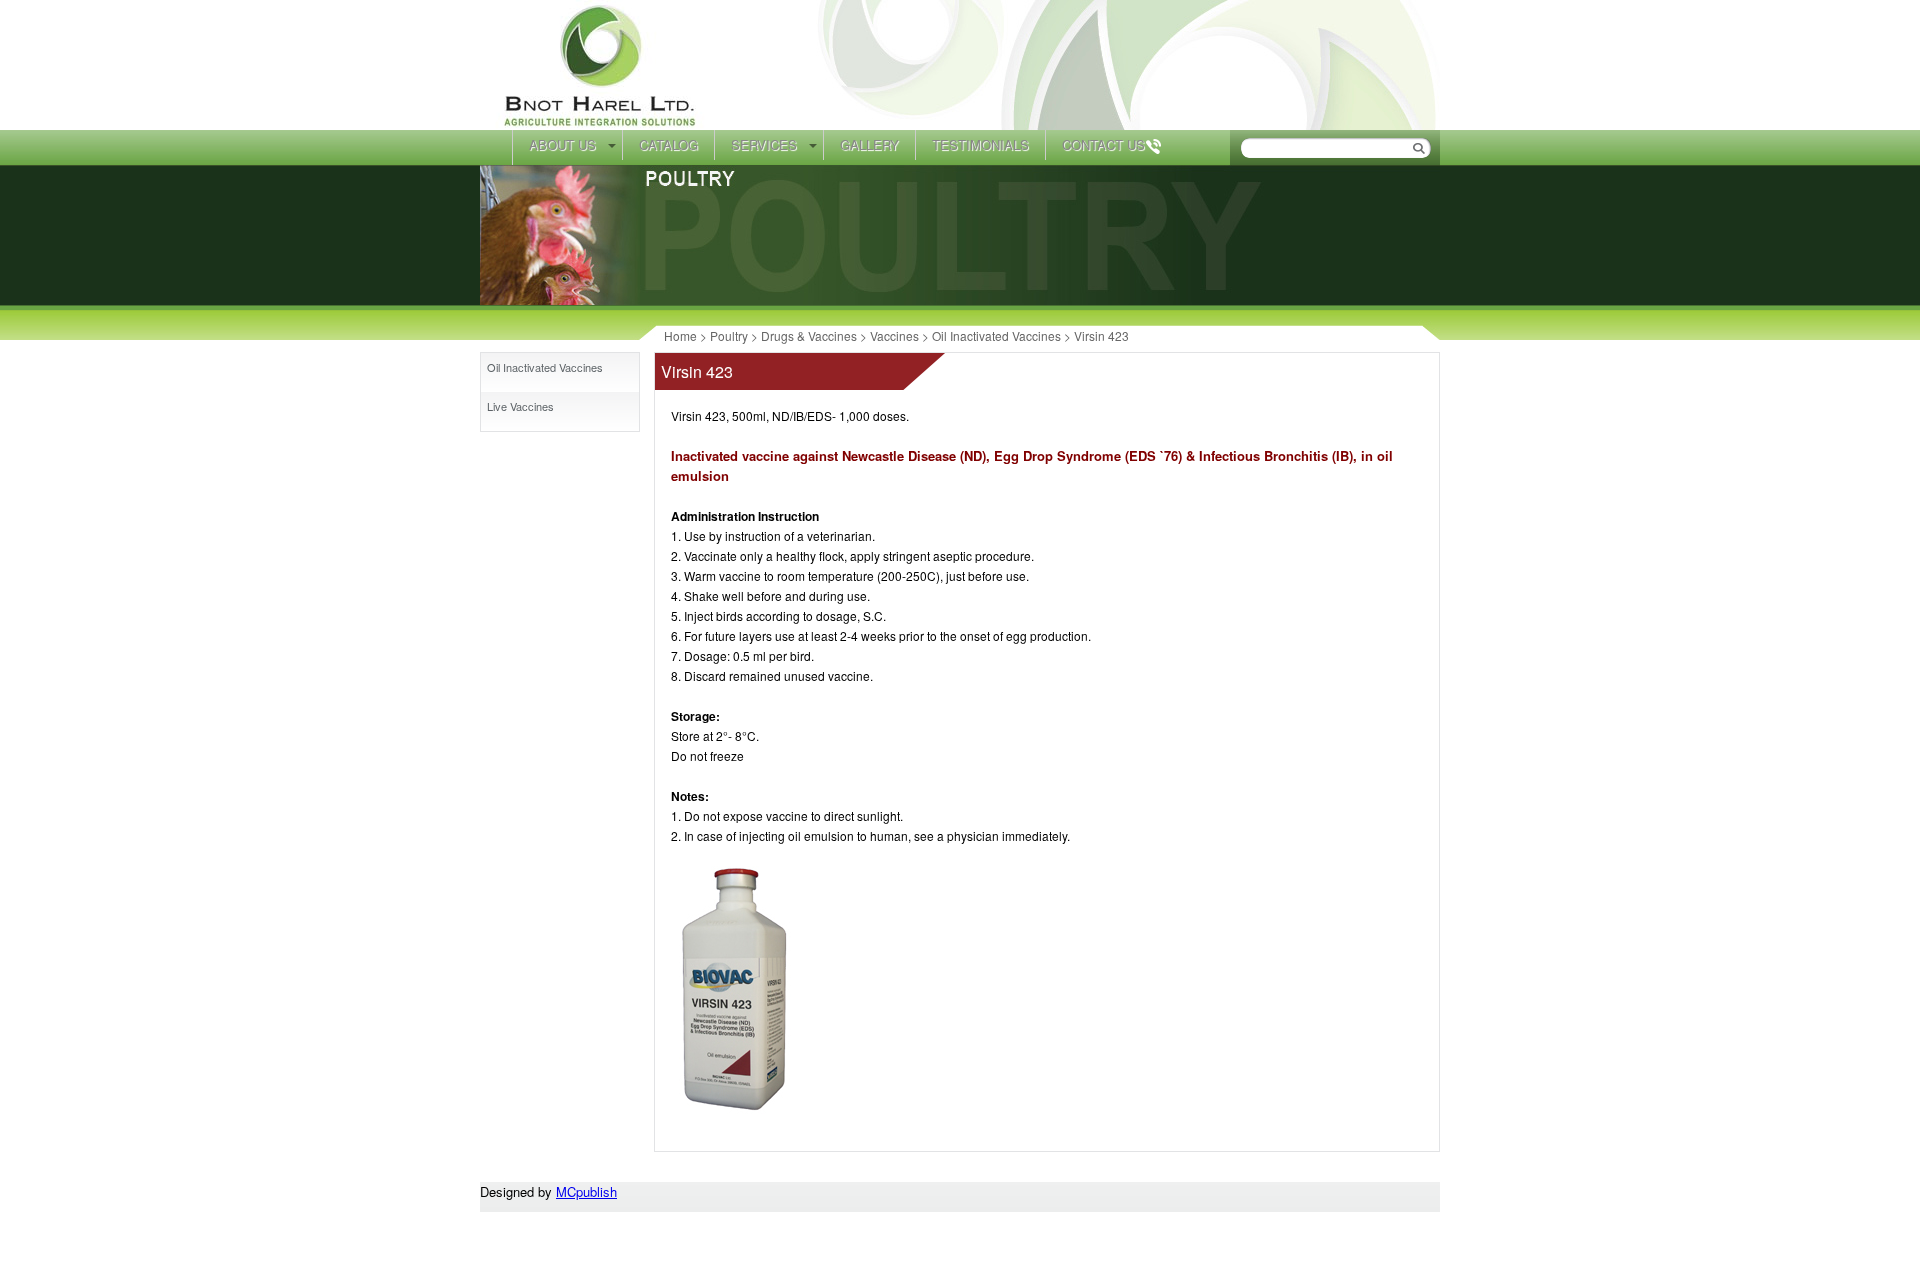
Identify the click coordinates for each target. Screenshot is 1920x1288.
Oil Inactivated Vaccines (545, 367)
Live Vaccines (520, 406)
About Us (562, 144)
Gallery (869, 144)
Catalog (668, 144)
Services (764, 144)
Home (496, 147)
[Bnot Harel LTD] (602, 124)
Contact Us (1103, 144)
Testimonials (980, 144)
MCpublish (586, 1191)
